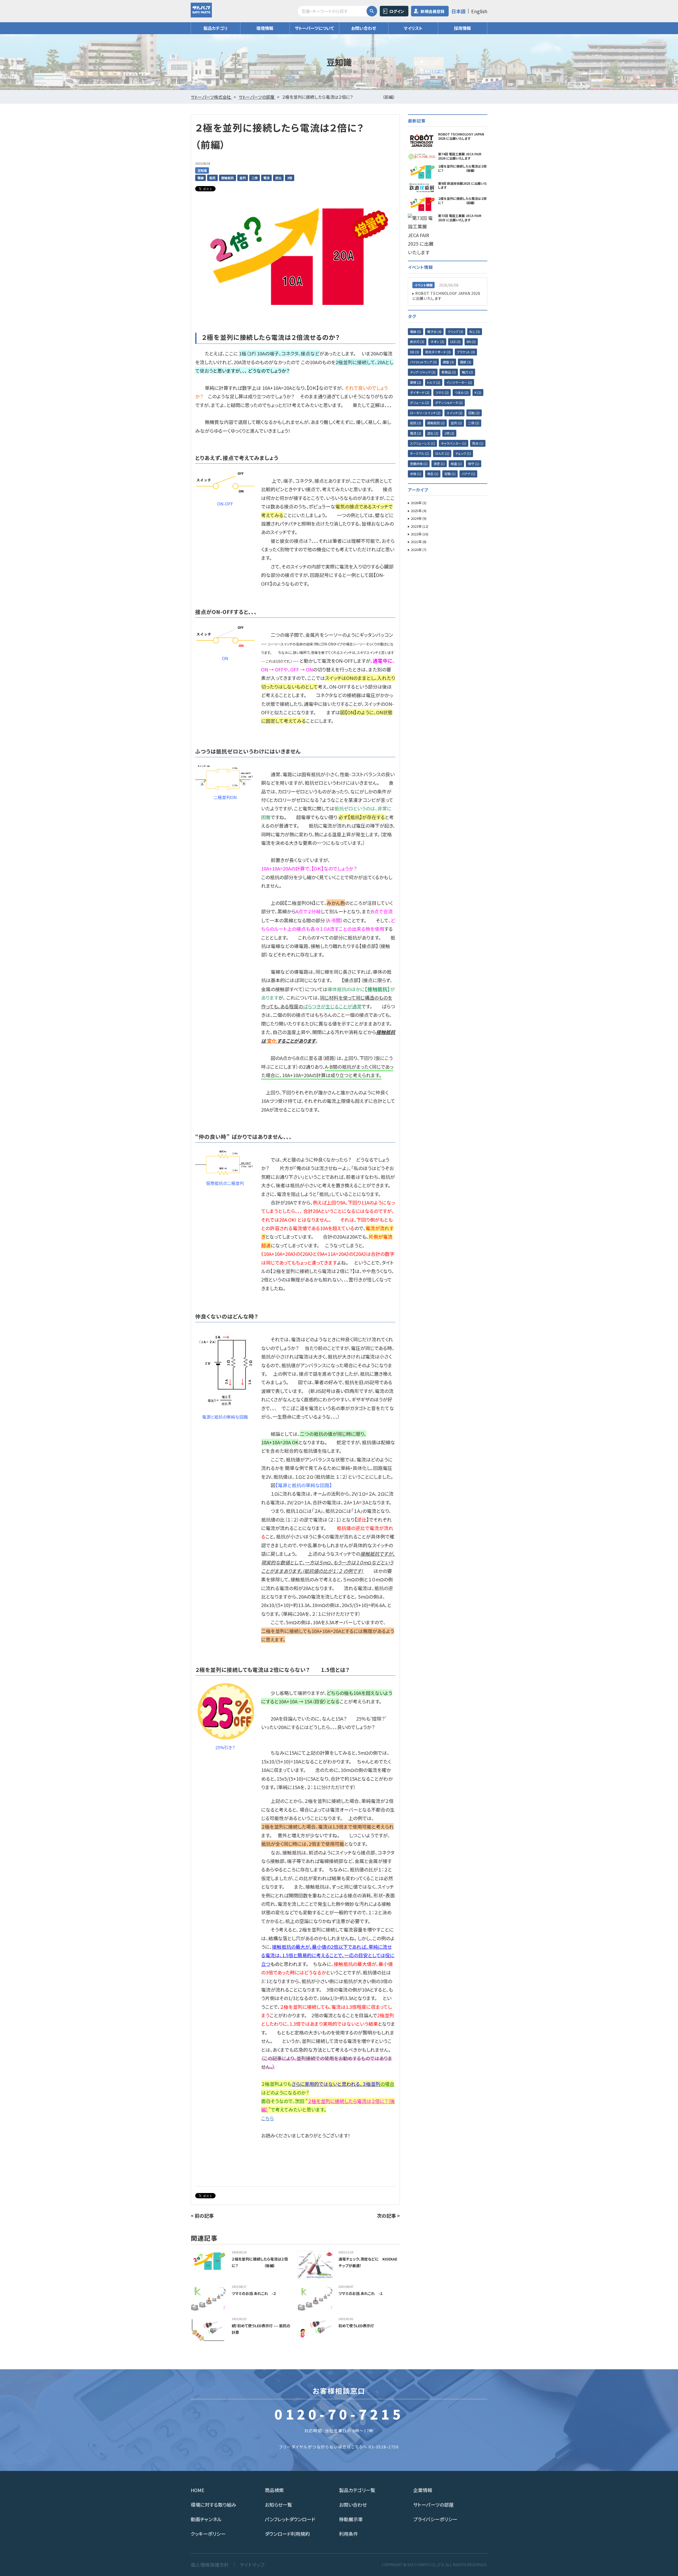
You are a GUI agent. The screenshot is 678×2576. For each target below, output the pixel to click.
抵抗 (212, 178)
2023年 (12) (420, 526)
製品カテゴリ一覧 (357, 2490)
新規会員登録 (432, 11)
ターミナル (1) (420, 453)
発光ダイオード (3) (438, 352)
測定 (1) (439, 464)
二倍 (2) (474, 423)
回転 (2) (474, 413)
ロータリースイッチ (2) (425, 413)
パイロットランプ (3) (423, 362)
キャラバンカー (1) (454, 443)
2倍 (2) (449, 433)
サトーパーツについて (314, 28)
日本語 (458, 11)
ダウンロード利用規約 (287, 2534)
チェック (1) (463, 453)
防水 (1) (478, 443)
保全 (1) (433, 474)
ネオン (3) (437, 342)
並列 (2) (456, 423)
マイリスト (413, 28)
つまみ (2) (462, 392)
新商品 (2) (449, 372)
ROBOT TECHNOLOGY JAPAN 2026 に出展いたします (446, 296)
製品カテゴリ (216, 28)
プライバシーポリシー (435, 2519)
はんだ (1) (442, 453)
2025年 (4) (419, 511)
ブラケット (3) (466, 352)
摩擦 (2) (416, 382)
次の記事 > (388, 2216)
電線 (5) (416, 331)
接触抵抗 (228, 178)
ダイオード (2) (420, 392)
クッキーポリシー (208, 2534)
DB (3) (414, 352)
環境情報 (265, 28)
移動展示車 (351, 2519)
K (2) (478, 392)
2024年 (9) (419, 518)
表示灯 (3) (417, 342)
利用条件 (349, 2534)
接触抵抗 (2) (436, 423)
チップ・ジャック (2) (423, 372)
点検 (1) (416, 474)
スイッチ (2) (454, 413)
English (479, 11)
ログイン (397, 11)
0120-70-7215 (339, 2414)
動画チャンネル (206, 2519)
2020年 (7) (419, 550)
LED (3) (455, 342)
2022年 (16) (420, 534)
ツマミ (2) (442, 392)
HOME (198, 2490)
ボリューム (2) (420, 402)
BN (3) (471, 342)
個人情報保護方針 (210, 2565)
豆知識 (202, 170)
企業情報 (423, 2490)
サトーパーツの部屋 (433, 2505)
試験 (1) (450, 474)
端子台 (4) (434, 331)
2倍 (290, 178)
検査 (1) (456, 464)
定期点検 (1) (419, 464)
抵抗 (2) (416, 423)
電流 (266, 178)
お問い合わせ (364, 28)
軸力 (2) (467, 372)
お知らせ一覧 (278, 2505)
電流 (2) (416, 433)
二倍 (255, 178)
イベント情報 (423, 285)
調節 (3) (466, 362)
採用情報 (462, 28)
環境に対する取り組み (213, 2505)
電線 (200, 178)
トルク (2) (434, 382)
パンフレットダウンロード (290, 2519)
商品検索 (274, 2490)
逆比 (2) (433, 433)
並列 (243, 178)
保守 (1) (474, 464)
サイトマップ (252, 2565)
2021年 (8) (419, 542)
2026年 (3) (419, 503)
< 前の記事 (202, 2216)
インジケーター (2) (459, 382)
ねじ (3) (475, 331)
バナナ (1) (468, 474)
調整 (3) (448, 362)
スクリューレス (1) (422, 443)
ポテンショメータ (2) (449, 402)
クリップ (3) (455, 331)
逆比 (278, 178)
